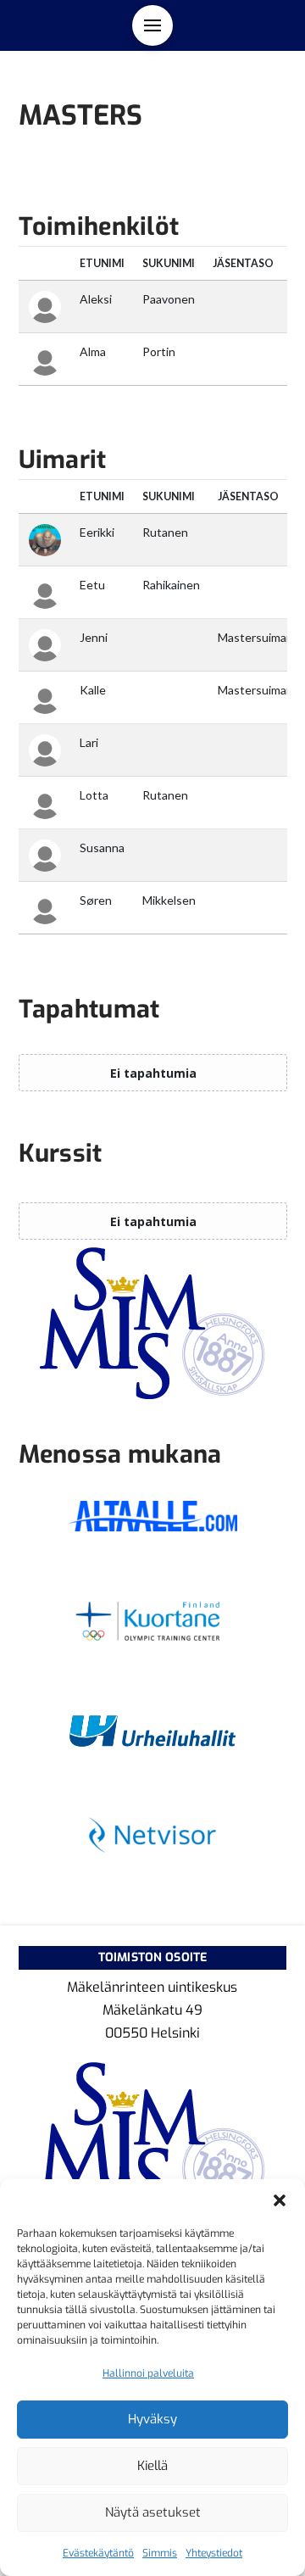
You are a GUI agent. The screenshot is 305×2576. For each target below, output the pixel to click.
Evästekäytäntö (98, 2553)
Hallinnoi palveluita (148, 2373)
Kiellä (152, 2466)
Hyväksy (152, 2419)
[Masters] (153, 1323)
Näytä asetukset (153, 2512)
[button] (280, 2200)
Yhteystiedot (214, 2553)
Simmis (160, 2553)
